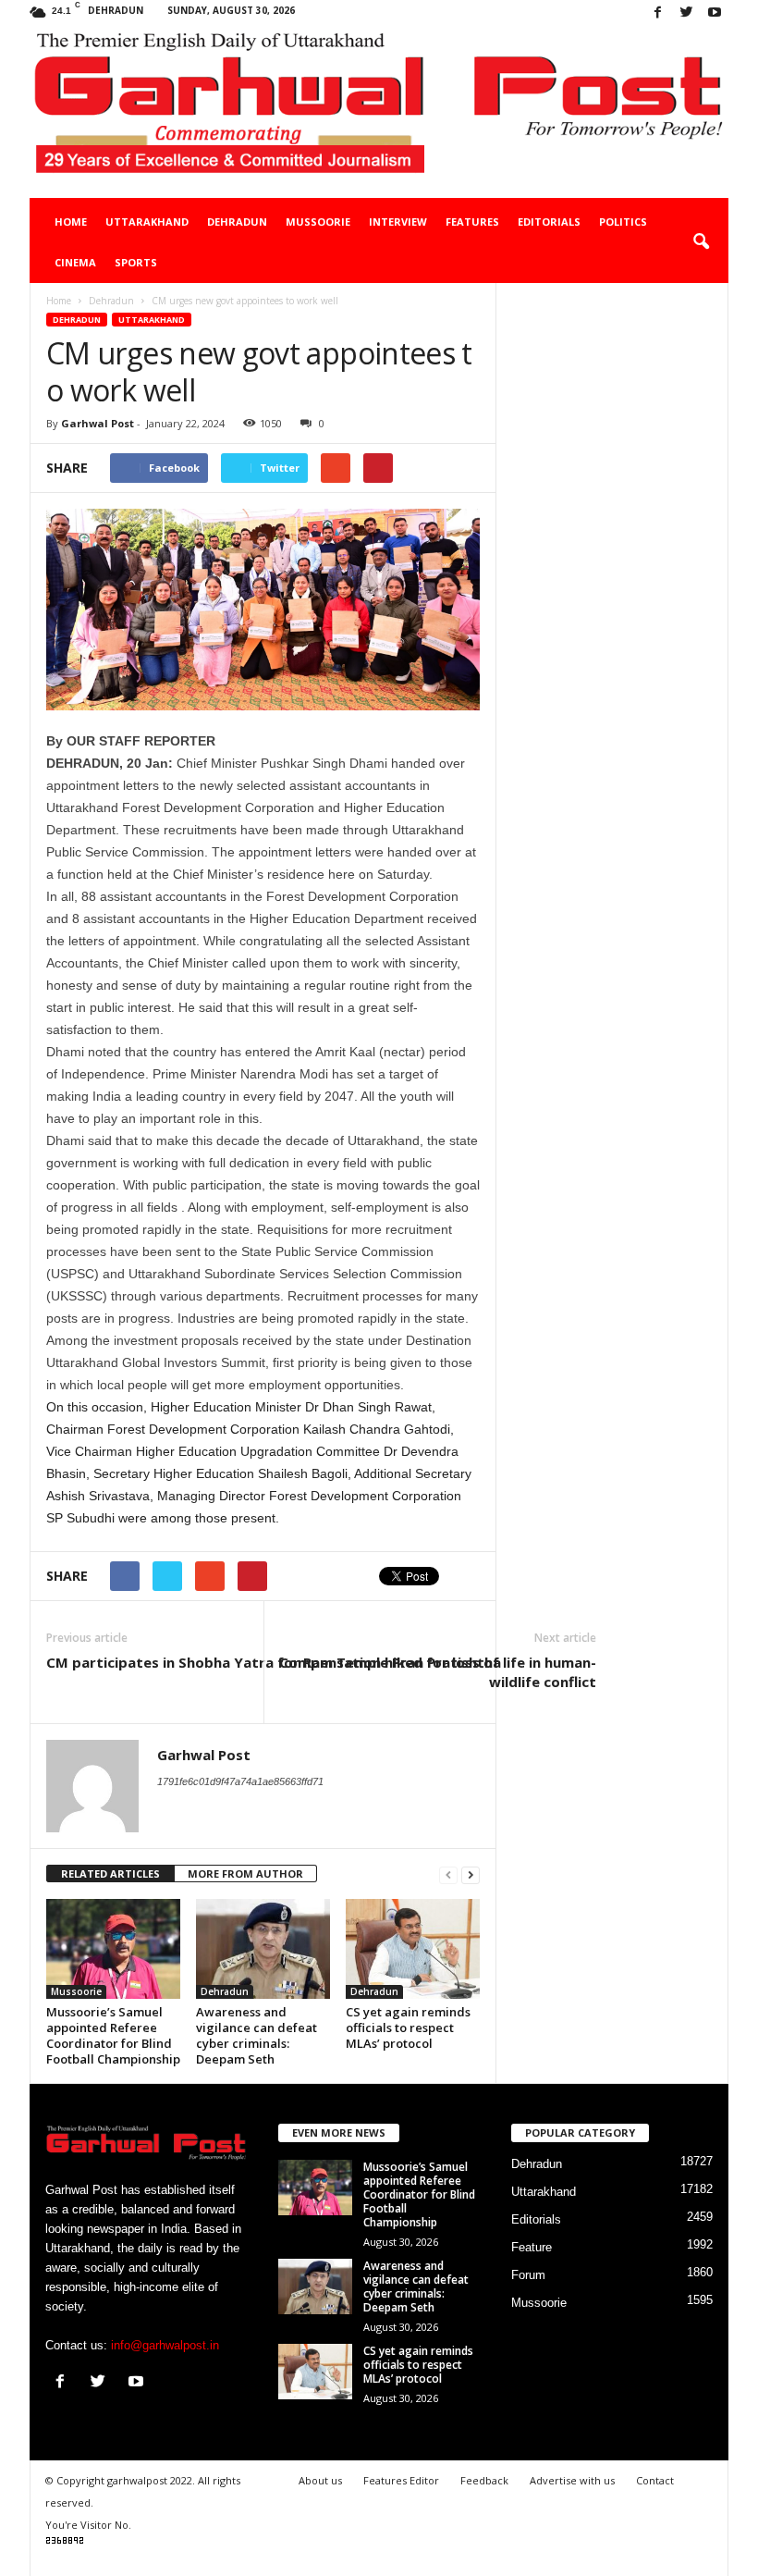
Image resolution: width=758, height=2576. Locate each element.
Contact (655, 2480)
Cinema (75, 262)
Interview (398, 222)
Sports (136, 262)
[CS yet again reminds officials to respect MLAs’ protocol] (413, 1949)
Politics (623, 222)
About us (320, 2480)
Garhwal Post (98, 423)
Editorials (549, 222)
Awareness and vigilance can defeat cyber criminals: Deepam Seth (257, 2035)
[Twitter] (686, 13)
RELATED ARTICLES (110, 1873)
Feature (532, 2247)
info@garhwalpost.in (165, 2345)
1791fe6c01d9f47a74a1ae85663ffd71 (240, 1781)
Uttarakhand (147, 222)
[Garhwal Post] (379, 112)
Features (472, 222)
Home (71, 222)
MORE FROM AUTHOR (245, 1873)
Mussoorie (318, 222)
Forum (528, 2275)
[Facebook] (657, 13)
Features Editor (401, 2480)
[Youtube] (715, 13)
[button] (701, 242)
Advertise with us (572, 2480)
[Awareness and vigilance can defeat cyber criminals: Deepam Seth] (263, 1949)
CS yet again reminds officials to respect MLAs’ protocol (408, 2028)
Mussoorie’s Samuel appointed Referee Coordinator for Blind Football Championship (113, 2035)
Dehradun (237, 222)
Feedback (484, 2480)
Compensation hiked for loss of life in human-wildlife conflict (438, 1672)
